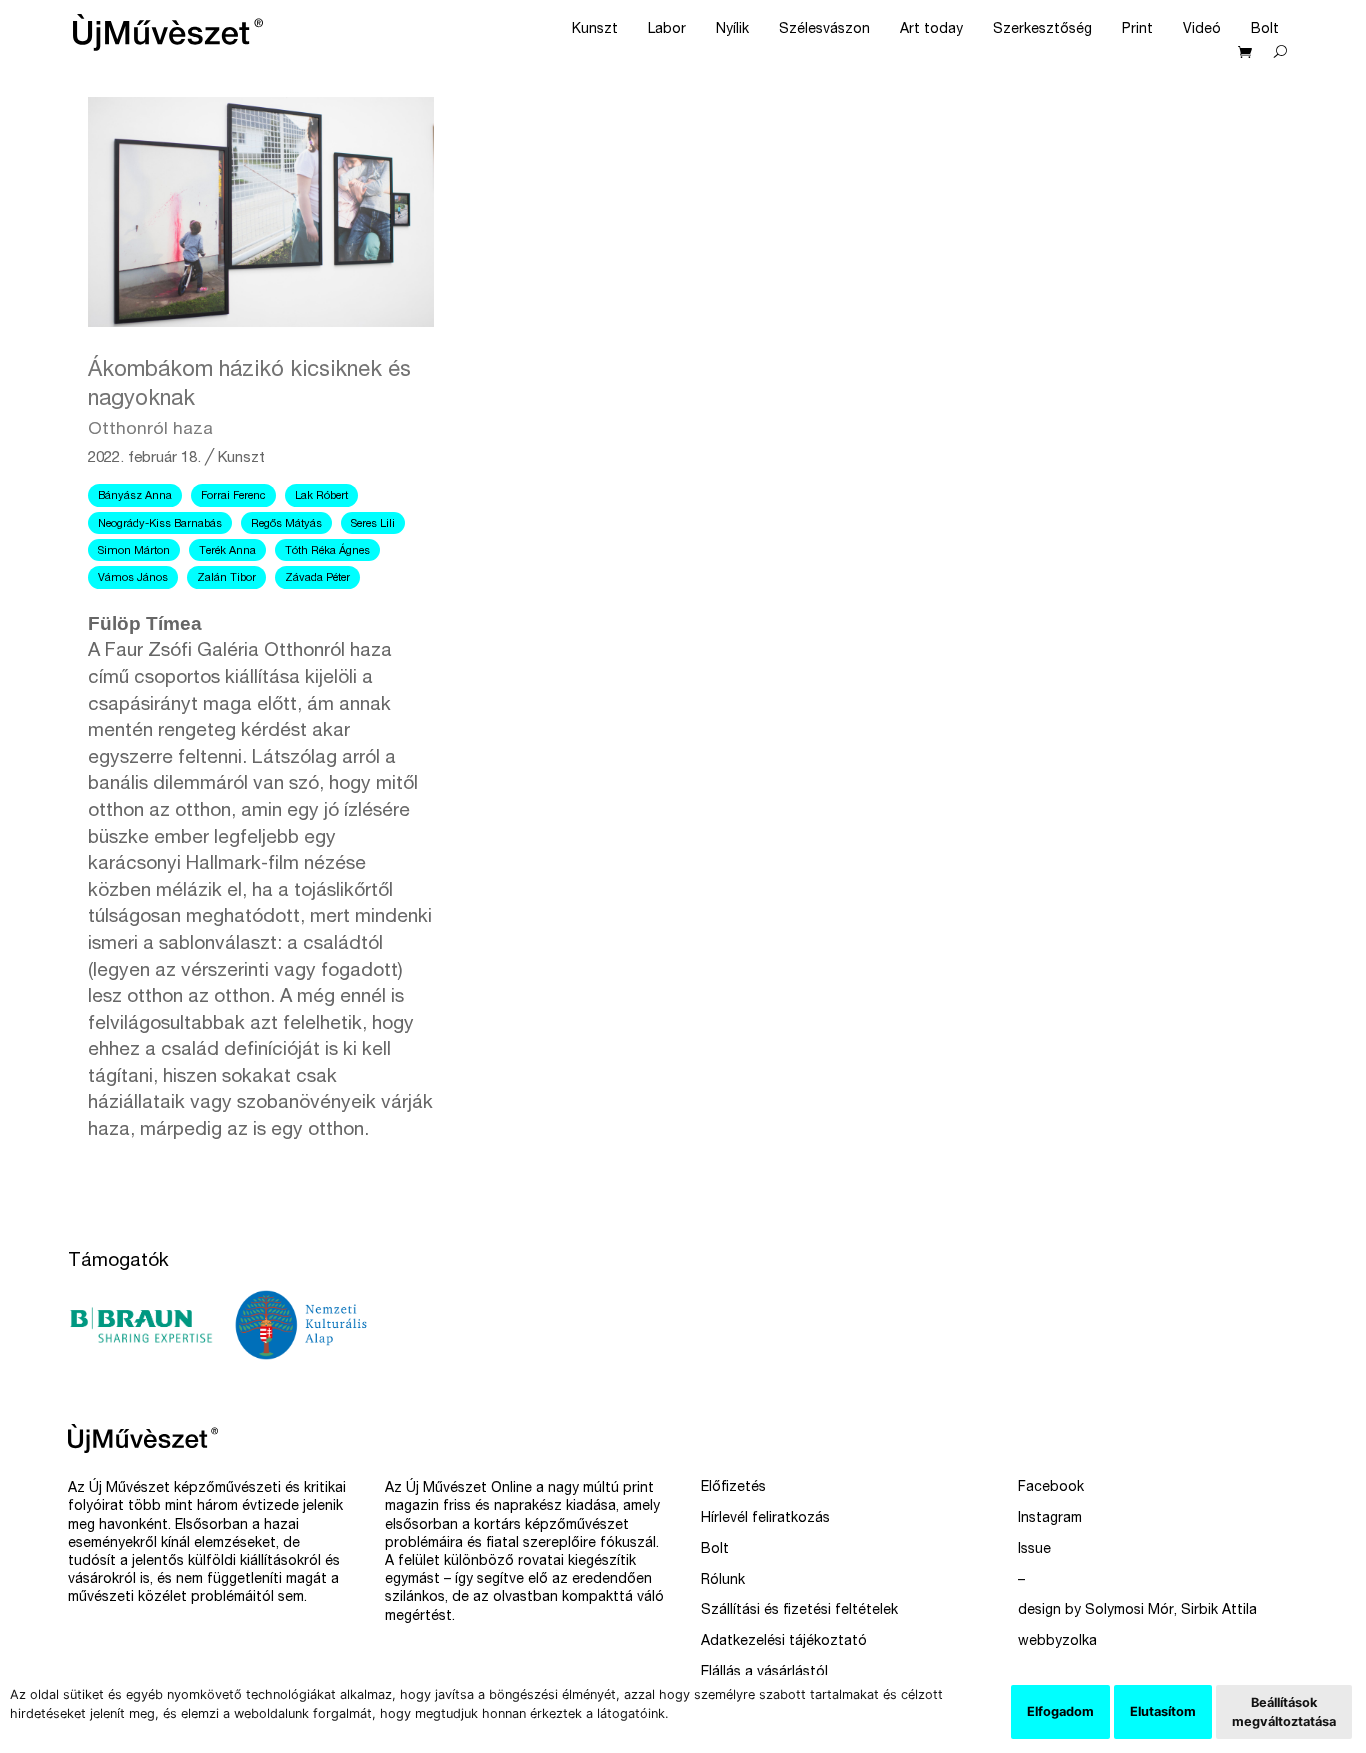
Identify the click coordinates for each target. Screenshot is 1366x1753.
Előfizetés (733, 1488)
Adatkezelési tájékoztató (784, 1642)
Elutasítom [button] (1163, 1711)
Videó (1202, 30)
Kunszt (595, 30)
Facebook (1051, 1488)
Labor (667, 30)
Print (1137, 30)
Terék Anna (227, 551)
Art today (931, 30)
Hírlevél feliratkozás (765, 1519)
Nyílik (732, 30)
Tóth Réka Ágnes (327, 551)
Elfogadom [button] (1060, 1711)
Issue (1034, 1550)
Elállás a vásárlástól (764, 1673)
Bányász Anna (135, 496)
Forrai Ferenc (233, 496)
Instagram (1050, 1519)
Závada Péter (317, 578)
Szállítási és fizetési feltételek (799, 1611)
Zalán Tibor (226, 578)
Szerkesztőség (1042, 30)
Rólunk (723, 1581)
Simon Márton (134, 551)
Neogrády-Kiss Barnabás (160, 524)
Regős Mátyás (286, 524)
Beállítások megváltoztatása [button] (1284, 1712)
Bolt (1265, 30)
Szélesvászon (824, 30)
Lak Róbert (321, 496)
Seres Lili (373, 524)
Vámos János (133, 578)
